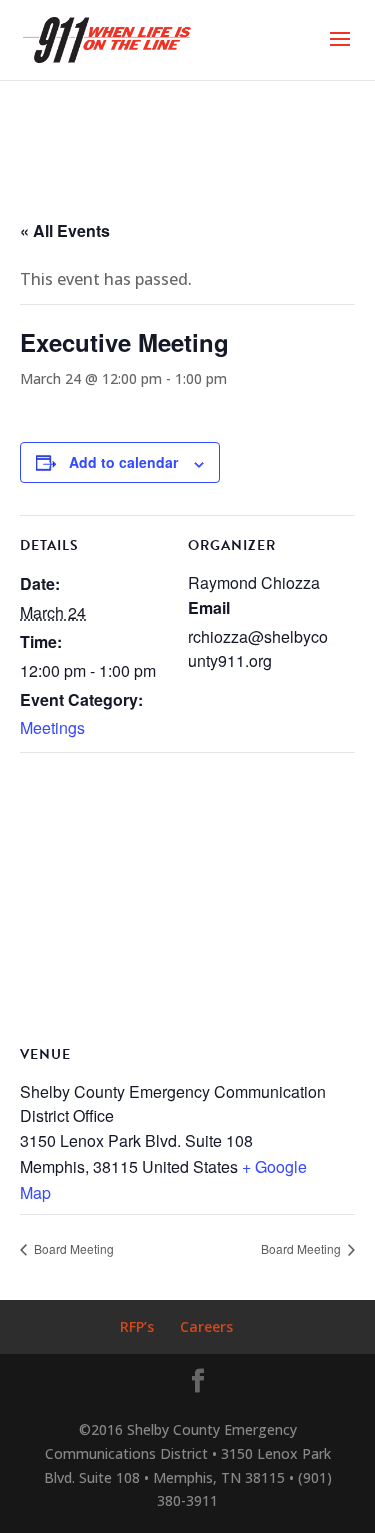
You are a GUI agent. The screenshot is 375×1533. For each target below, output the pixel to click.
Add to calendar (123, 462)
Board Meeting (72, 1248)
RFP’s (137, 1326)
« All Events (65, 230)
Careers (206, 1326)
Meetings (52, 727)
